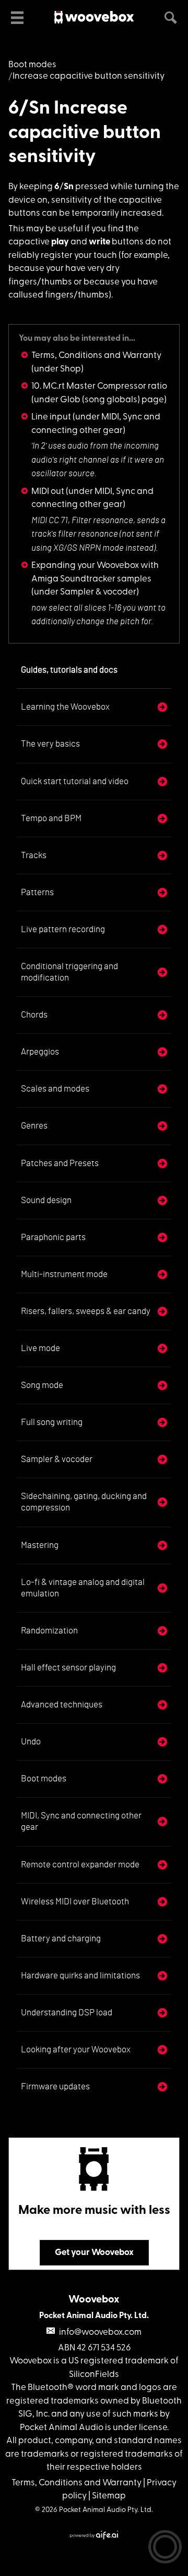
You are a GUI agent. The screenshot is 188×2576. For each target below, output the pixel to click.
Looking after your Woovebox (76, 2049)
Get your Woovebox (94, 2253)
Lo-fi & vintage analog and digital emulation (83, 1588)
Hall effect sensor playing (68, 1668)
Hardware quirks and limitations (80, 1976)
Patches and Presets (60, 1163)
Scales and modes (55, 1089)
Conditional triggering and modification (69, 972)
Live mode (40, 1348)
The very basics (50, 744)
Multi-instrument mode (64, 1274)
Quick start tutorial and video (75, 781)
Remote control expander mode (80, 1865)
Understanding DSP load (67, 2012)
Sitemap (109, 2496)
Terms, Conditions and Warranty (96, 356)
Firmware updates (55, 2086)
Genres (34, 1126)
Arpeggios (40, 1052)
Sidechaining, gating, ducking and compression (84, 1502)
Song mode (42, 1385)
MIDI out (48, 492)
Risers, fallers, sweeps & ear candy (86, 1311)
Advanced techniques (62, 1705)
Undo (31, 1742)
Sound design (46, 1200)
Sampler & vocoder (57, 1459)
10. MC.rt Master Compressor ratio (99, 386)
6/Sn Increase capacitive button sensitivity (85, 133)
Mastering (40, 1545)
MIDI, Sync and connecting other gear (81, 1821)
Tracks (34, 855)
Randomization (49, 1631)
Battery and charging (61, 1939)
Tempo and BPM (51, 818)
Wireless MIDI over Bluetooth (75, 1902)
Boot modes (32, 65)
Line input (51, 417)
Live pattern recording (63, 929)
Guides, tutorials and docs (69, 670)
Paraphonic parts (53, 1237)
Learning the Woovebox (65, 707)
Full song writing (52, 1422)
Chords (34, 1015)
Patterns (37, 892)
